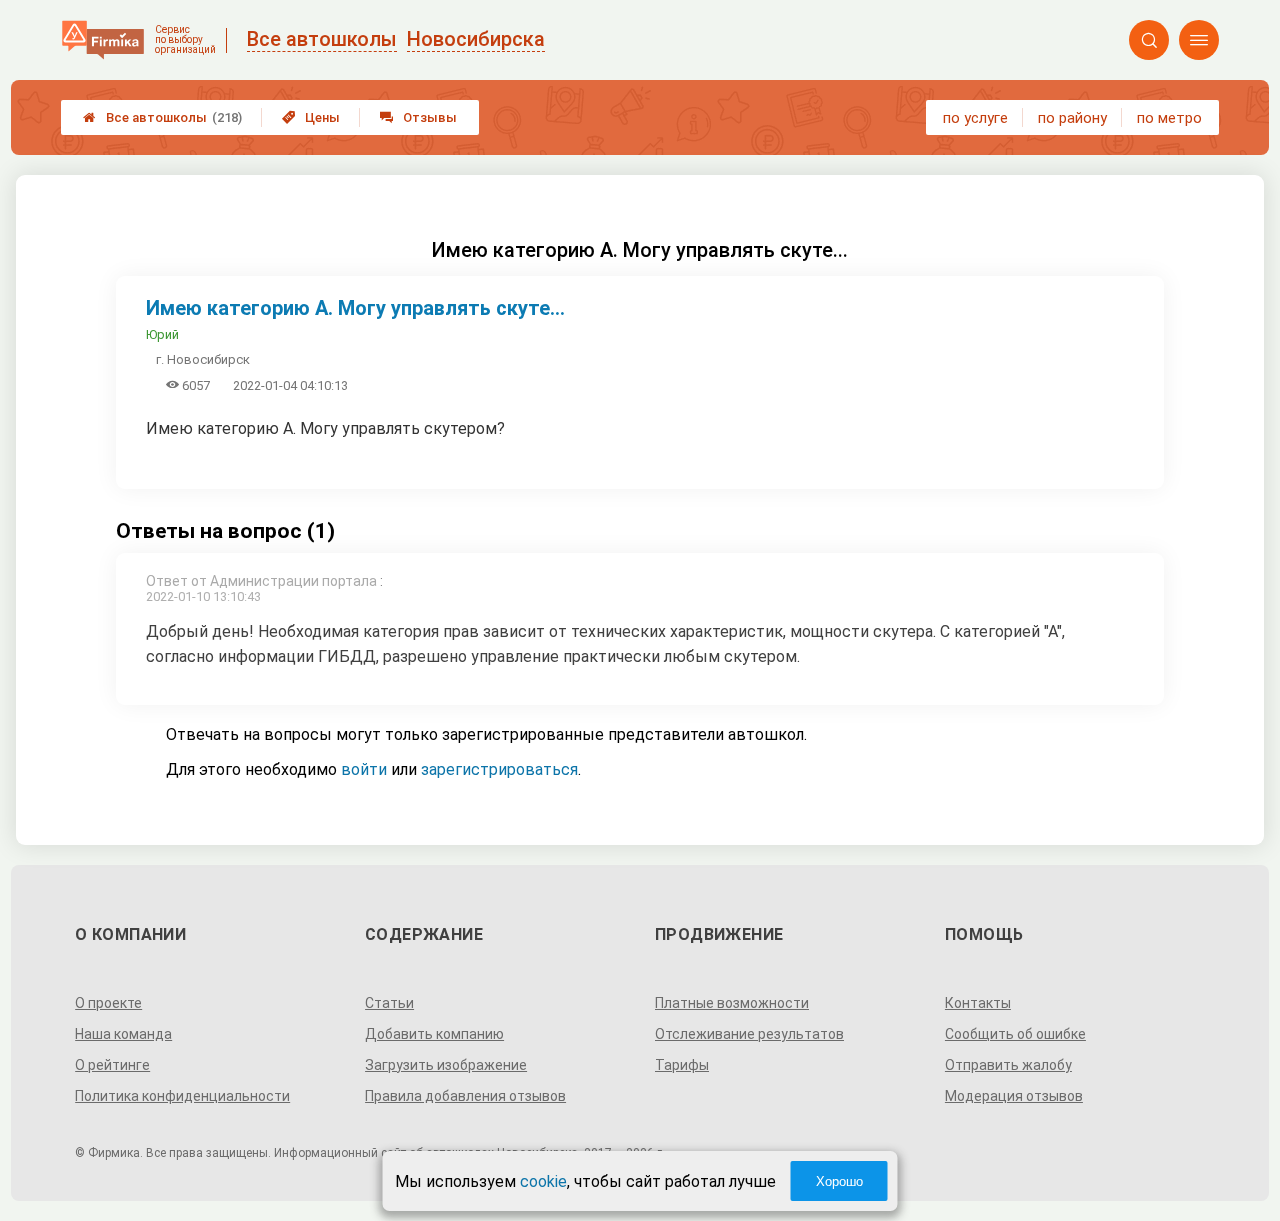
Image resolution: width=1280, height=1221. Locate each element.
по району (1072, 118)
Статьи (389, 1003)
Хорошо (839, 1181)
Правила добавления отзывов (465, 1096)
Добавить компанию (434, 1034)
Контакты (978, 1003)
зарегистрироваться (499, 769)
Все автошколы (162, 117)
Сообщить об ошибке (1015, 1034)
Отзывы (418, 117)
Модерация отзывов (1014, 1096)
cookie (543, 1181)
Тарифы (682, 1065)
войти (364, 769)
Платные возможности (732, 1003)
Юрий (162, 334)
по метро (1169, 118)
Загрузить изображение (446, 1065)
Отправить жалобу (1008, 1065)
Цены (311, 117)
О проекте (108, 1003)
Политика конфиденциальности (182, 1096)
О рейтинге (112, 1065)
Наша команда (123, 1034)
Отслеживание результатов (749, 1034)
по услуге (975, 118)
